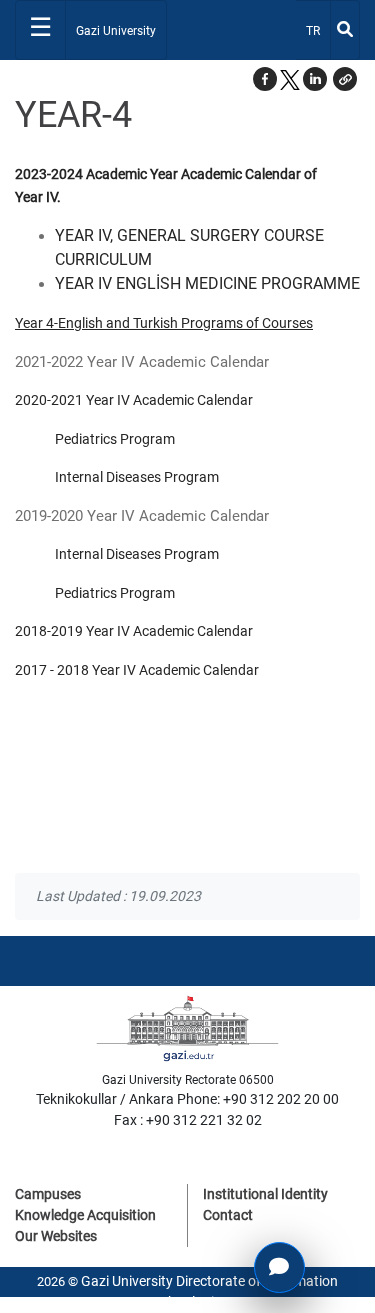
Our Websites (56, 1236)
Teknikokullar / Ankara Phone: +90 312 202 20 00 (187, 1099)
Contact (228, 1215)
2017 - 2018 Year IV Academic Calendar (137, 670)
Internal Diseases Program (137, 477)
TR (317, 30)
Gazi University (116, 31)
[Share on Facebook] (265, 79)
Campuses (48, 1194)
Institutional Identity (265, 1194)
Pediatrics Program (115, 439)
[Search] (345, 30)
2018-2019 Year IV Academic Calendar (134, 631)
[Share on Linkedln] (315, 79)
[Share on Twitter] (290, 79)
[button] (345, 79)
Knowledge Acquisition (85, 1215)
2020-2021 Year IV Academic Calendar (134, 400)
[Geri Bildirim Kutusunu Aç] (279, 1267)
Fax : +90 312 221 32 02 (188, 1120)
